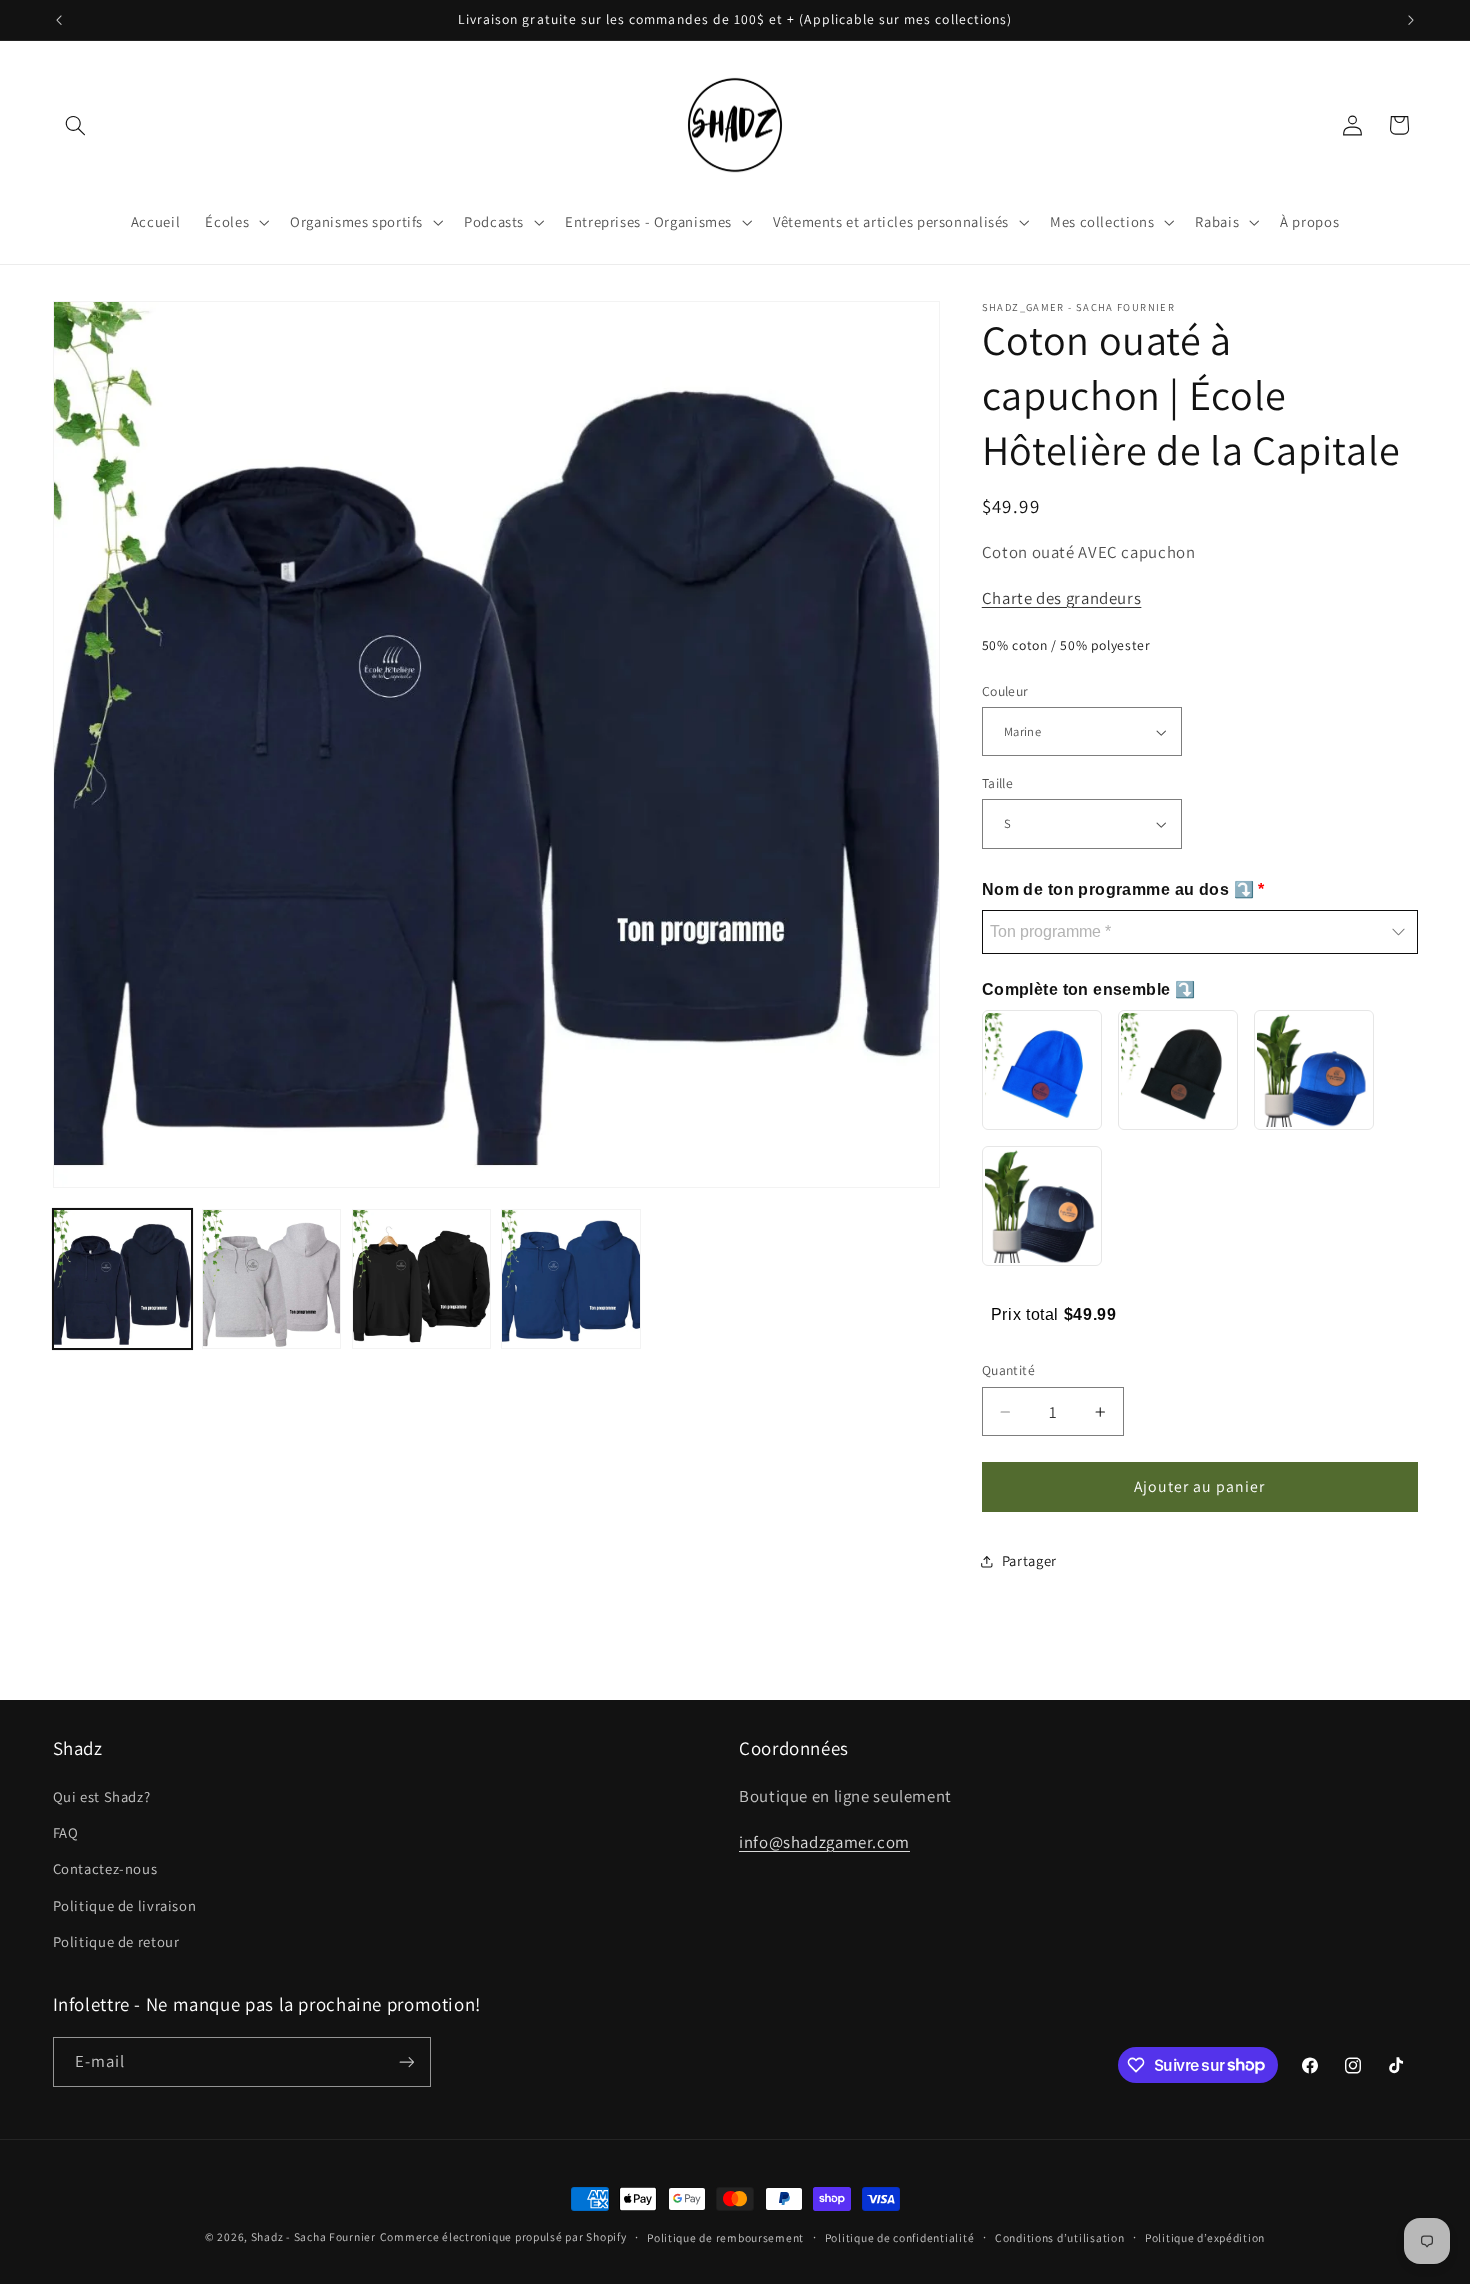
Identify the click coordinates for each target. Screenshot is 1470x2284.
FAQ (66, 1832)
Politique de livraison (125, 1905)
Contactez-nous (105, 1868)
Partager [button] (1029, 1560)
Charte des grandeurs (1062, 598)
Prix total (1027, 1314)
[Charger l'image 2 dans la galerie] (271, 1278)
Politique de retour (116, 1941)
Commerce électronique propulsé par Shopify (503, 2236)
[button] (76, 125)
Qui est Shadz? (102, 1796)
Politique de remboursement (725, 2237)
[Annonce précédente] (59, 20)
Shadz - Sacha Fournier (313, 2236)
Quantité (1008, 1371)
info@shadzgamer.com (824, 1842)
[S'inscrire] (406, 2061)
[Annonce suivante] (1411, 20)
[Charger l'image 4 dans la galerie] (570, 1278)
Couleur (1005, 691)
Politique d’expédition (1205, 2237)
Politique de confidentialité (900, 2237)
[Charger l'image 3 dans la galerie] (421, 1278)
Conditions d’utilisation (1060, 2237)
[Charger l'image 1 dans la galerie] (122, 1278)
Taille (998, 783)
